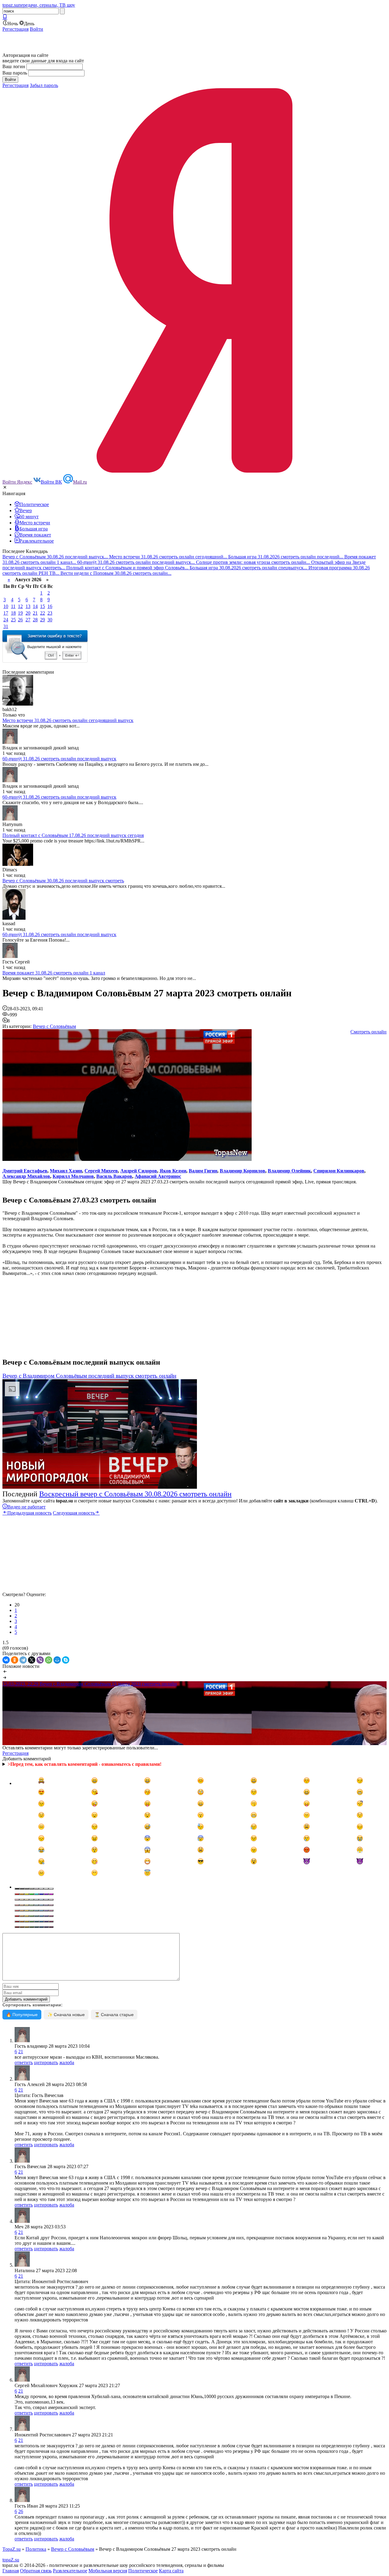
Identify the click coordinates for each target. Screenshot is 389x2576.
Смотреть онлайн (368, 1032)
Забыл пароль (44, 85)
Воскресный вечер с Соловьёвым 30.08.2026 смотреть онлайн (135, 1494)
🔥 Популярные (22, 2015)
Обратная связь (36, 2571)
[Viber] (40, 1660)
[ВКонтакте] (6, 1660)
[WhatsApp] (49, 1660)
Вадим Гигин (203, 1171)
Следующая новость (74, 1513)
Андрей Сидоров (139, 1171)
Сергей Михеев (101, 1171)
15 (43, 606)
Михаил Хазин (66, 1171)
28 (35, 620)
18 (13, 613)
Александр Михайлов (26, 1176)
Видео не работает (26, 1507)
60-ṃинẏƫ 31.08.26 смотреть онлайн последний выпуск (59, 759)
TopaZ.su (12, 2549)
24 (6, 620)
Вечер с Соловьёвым (54, 1026)
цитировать (46, 2062)
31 (6, 626)
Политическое (143, 2571)
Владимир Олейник (289, 1171)
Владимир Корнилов (243, 1171)
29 (43, 620)
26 (20, 620)
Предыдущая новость (29, 1513)
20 (28, 613)
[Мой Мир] (57, 1660)
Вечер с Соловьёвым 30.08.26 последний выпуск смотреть (63, 881)
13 (28, 606)
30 (50, 620)
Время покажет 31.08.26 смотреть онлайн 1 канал (54, 973)
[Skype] (66, 1660)
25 (13, 620)
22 (43, 613)
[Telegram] (23, 1660)
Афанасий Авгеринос (158, 1176)
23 (50, 613)
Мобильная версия (108, 2571)
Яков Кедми (173, 1171)
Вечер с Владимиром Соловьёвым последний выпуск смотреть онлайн (89, 1376)
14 (35, 606)
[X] (32, 1660)
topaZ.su (11, 2560)
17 (6, 613)
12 (20, 606)
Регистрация (15, 29)
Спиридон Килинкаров (339, 1171)
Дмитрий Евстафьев (25, 1171)
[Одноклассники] (15, 1660)
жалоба (67, 2062)
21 (35, 613)
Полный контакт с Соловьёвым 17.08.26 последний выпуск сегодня (73, 835)
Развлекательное (70, 2571)
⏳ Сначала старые (114, 2015)
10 (6, 606)
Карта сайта (171, 2571)
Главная (11, 2571)
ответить (24, 2062)
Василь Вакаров (114, 1176)
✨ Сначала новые (66, 2015)
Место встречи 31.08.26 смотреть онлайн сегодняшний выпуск (68, 720)
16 (50, 606)
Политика (36, 2549)
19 (20, 613)
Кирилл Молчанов (73, 1176)
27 (28, 620)
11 (13, 606)
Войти (36, 29)
